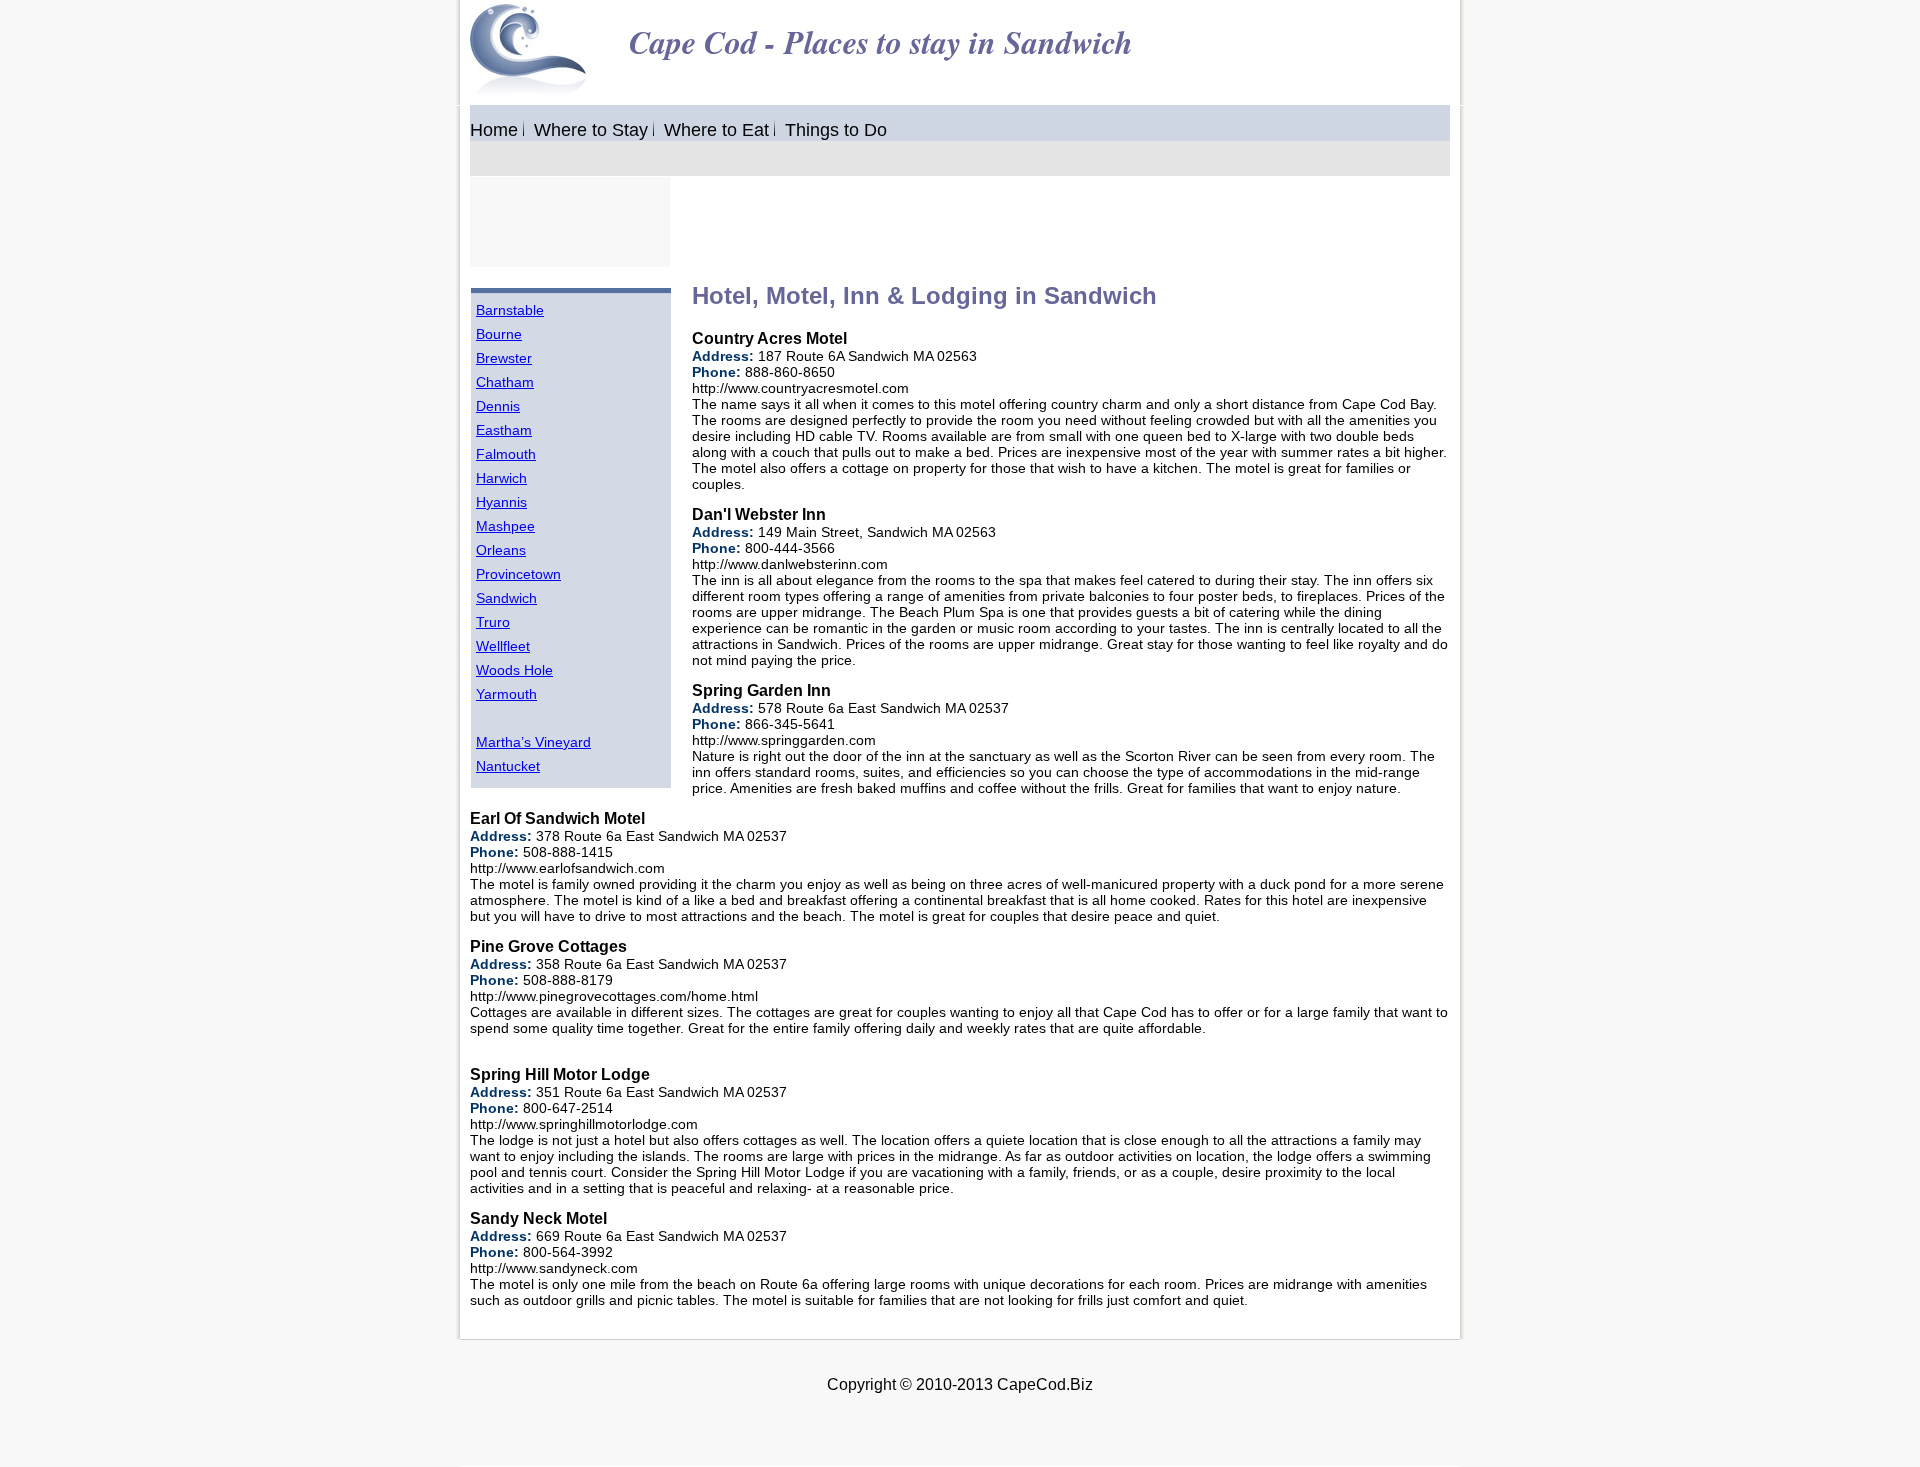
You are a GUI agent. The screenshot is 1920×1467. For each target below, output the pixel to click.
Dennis (498, 406)
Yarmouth (506, 694)
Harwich (501, 478)
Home (494, 130)
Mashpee (505, 526)
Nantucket (508, 766)
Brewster (504, 358)
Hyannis (501, 502)
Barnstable (510, 310)
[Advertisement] (1034, 222)
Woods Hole (514, 670)
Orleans (501, 550)
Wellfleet (503, 646)
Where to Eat (716, 130)
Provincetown (518, 574)
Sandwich (506, 598)
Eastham (504, 430)
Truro (493, 622)
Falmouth (506, 454)
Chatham (505, 382)
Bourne (499, 334)
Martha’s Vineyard (533, 742)
